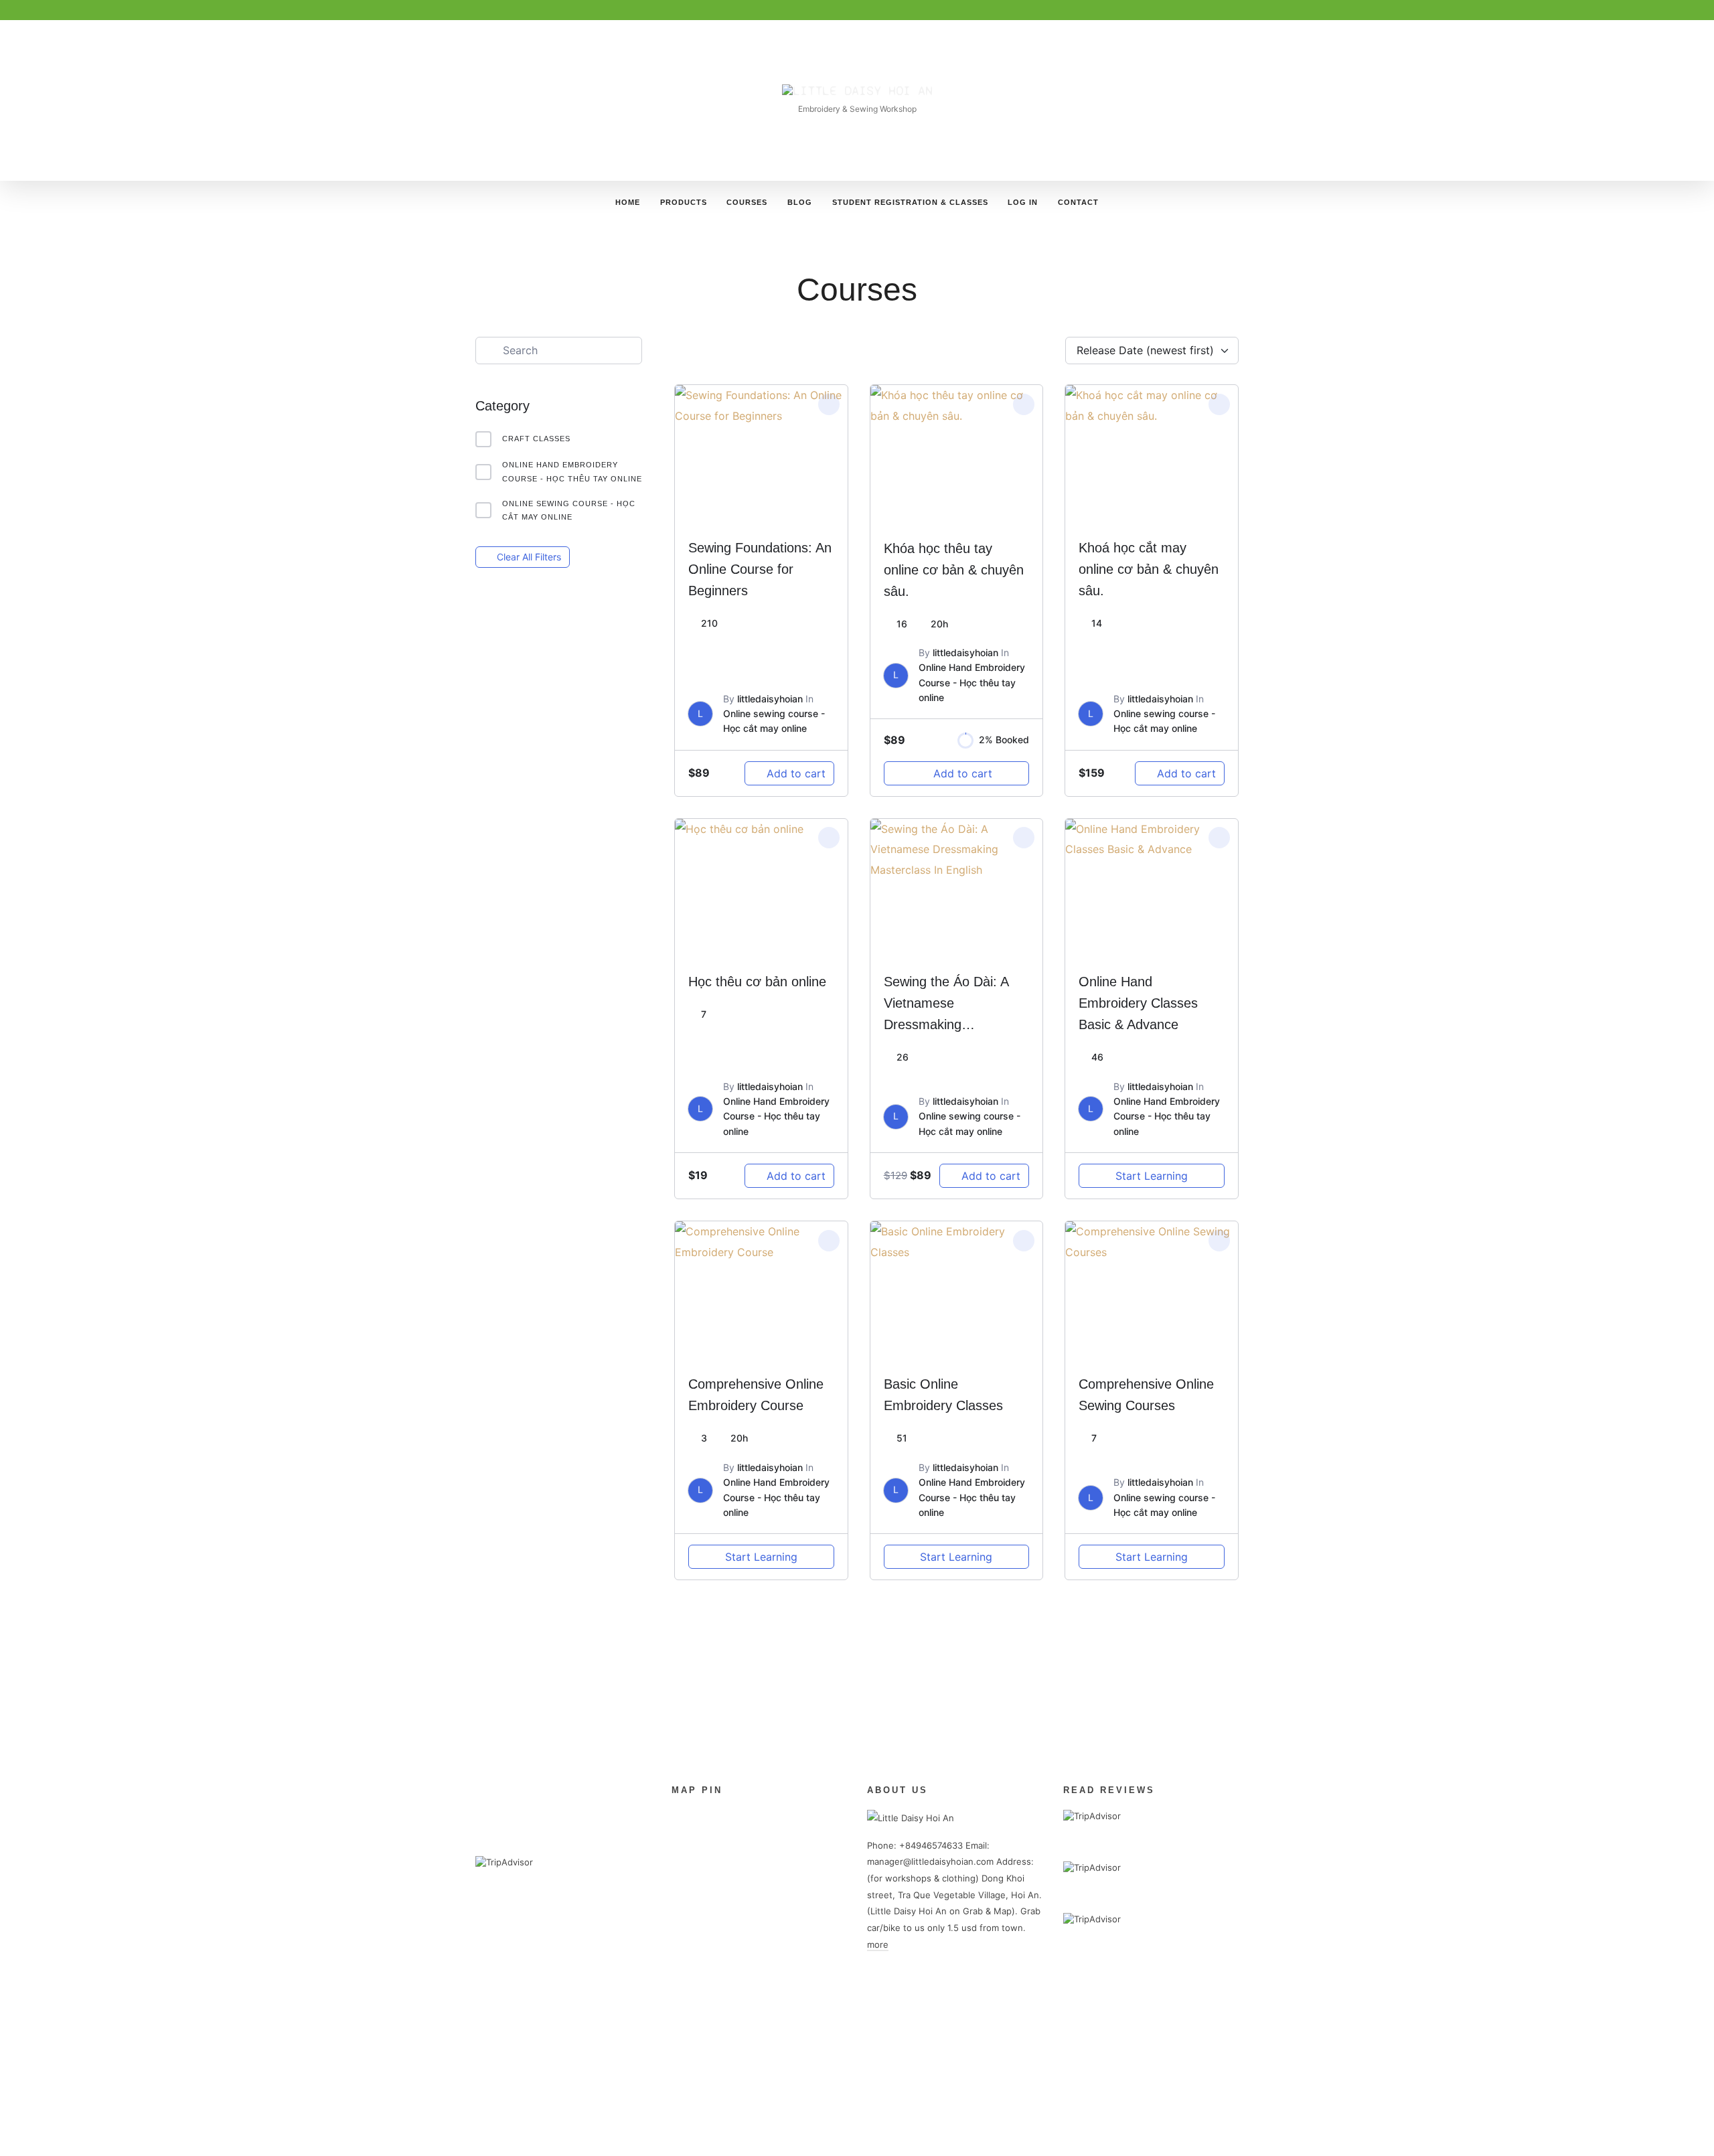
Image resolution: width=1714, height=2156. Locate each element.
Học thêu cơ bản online (757, 982)
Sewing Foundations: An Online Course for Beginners (760, 569)
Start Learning (1152, 1176)
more (878, 1944)
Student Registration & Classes (910, 202)
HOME (628, 202)
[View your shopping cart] (1211, 202)
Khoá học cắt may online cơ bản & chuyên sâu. (1149, 569)
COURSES (747, 202)
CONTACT (1078, 202)
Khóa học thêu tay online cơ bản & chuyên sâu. (954, 570)
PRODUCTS (684, 202)
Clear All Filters (529, 557)
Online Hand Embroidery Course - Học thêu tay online (572, 472)
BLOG (800, 202)
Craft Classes (536, 439)
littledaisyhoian (770, 699)
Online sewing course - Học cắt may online (569, 511)
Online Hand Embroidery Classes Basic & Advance (1138, 1003)
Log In (1023, 202)
